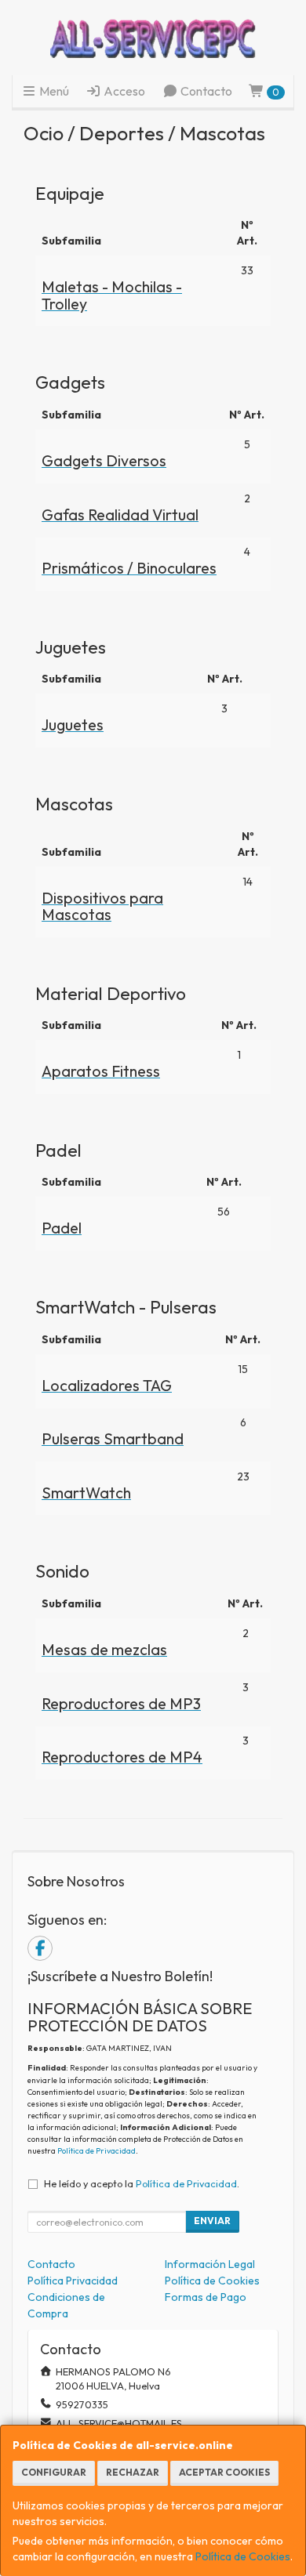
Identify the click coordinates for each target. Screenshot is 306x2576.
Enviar (212, 2221)
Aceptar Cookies (224, 2472)
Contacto (205, 91)
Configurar (54, 2472)
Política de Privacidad (97, 2151)
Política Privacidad (73, 2281)
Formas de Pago (206, 2297)
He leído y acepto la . (142, 2183)
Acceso (123, 91)
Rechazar (133, 2472)
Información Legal (210, 2264)
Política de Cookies (243, 2556)
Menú (53, 91)
